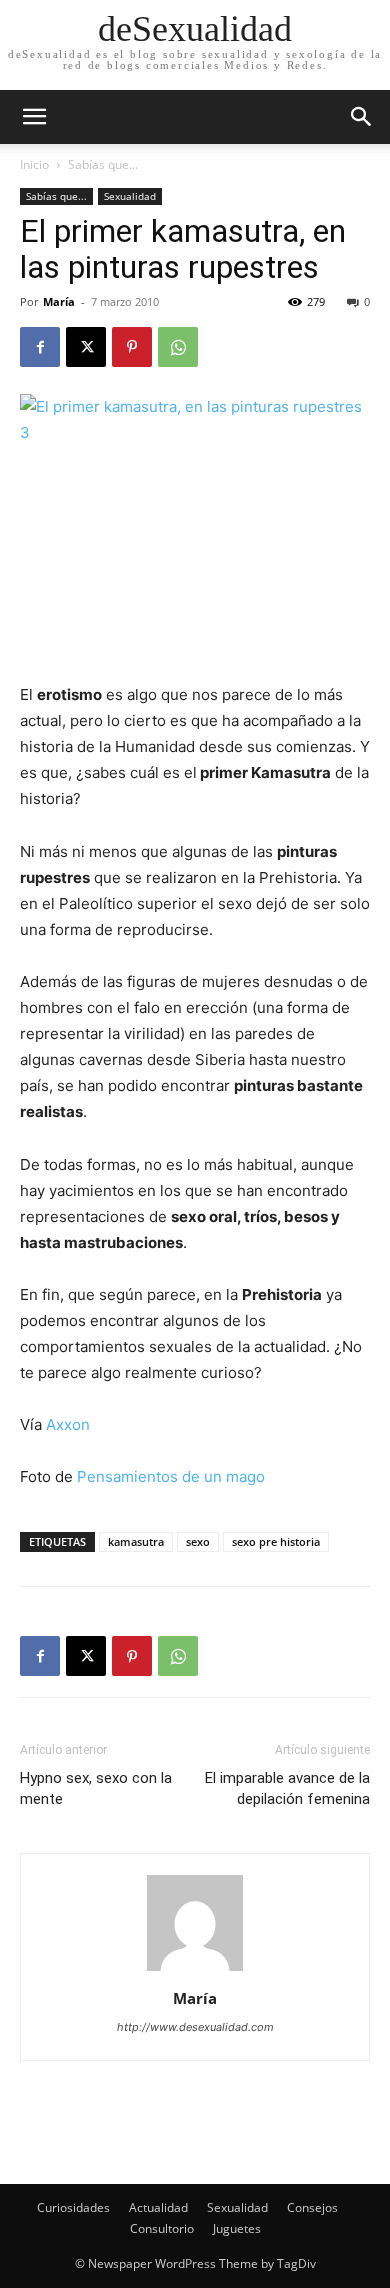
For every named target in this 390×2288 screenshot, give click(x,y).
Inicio (34, 164)
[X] (86, 347)
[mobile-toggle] (34, 117)
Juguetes (237, 2228)
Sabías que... (103, 164)
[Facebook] (40, 347)
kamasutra (136, 1541)
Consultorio (162, 2228)
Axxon (68, 1424)
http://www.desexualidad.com (195, 2027)
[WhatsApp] (178, 347)
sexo (198, 1541)
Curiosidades (73, 2207)
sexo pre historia (276, 1541)
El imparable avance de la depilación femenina (287, 1788)
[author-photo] (195, 1970)
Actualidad (158, 2207)
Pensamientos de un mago (171, 1476)
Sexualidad (130, 196)
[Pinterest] (132, 347)
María (59, 301)
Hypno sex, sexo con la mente (96, 1788)
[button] (362, 117)
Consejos (312, 2207)
